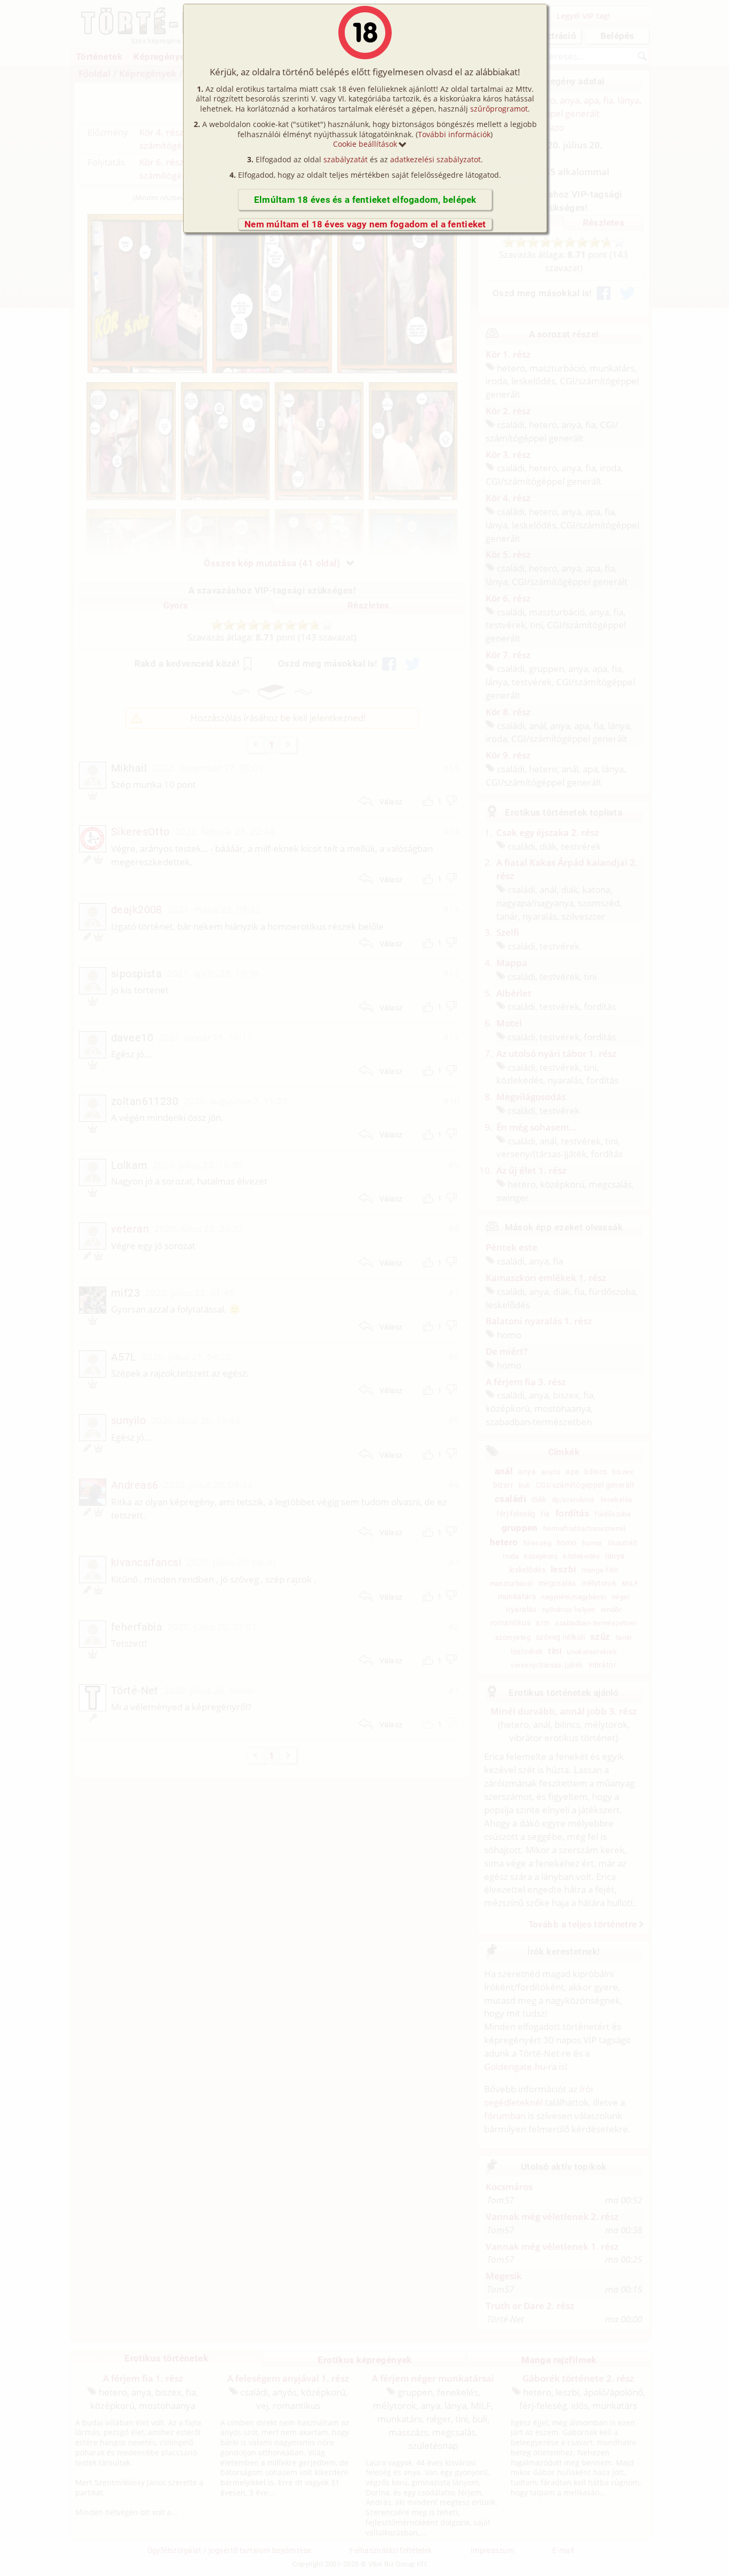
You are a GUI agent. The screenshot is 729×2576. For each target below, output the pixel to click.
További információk (454, 134)
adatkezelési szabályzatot (435, 159)
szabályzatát (346, 159)
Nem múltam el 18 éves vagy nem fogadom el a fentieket (365, 224)
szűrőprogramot (499, 109)
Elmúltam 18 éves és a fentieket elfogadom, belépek (365, 200)
